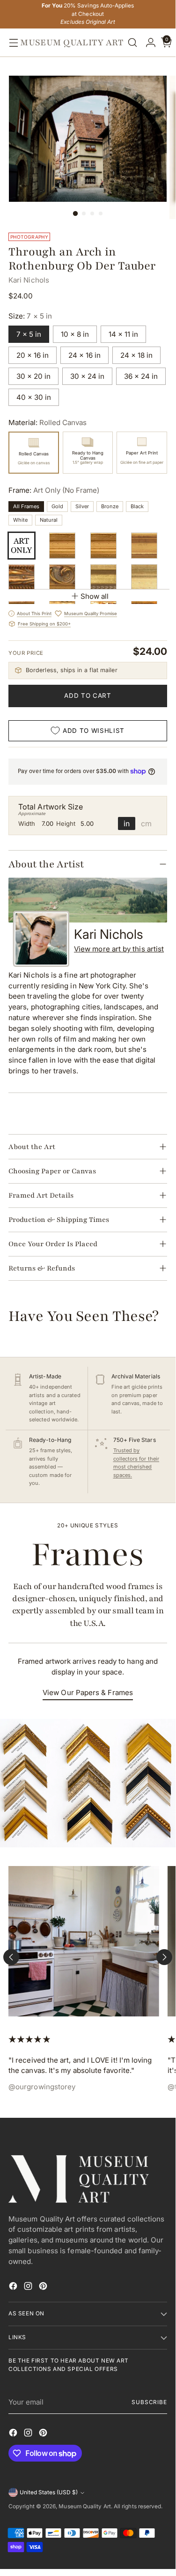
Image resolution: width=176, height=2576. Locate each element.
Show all (95, 596)
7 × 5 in (29, 334)
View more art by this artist (119, 949)
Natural (49, 520)
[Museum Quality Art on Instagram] (29, 2288)
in (127, 823)
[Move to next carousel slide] (164, 1957)
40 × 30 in (34, 397)
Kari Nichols (29, 280)
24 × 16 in (84, 355)
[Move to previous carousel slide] (11, 1957)
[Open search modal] (132, 43)
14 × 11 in (123, 334)
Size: (30, 316)
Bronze (110, 506)
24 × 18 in (136, 355)
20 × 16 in (33, 355)
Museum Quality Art (84, 2506)
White (20, 520)
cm (146, 823)
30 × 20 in (33, 376)
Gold (57, 506)
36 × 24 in (141, 376)
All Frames (26, 506)
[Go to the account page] (148, 43)
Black (137, 506)
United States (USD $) (49, 2492)
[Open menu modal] (11, 43)
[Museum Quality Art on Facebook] (14, 2288)
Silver (82, 506)
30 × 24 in (87, 376)
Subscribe (149, 2402)
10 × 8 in (75, 334)
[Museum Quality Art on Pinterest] (44, 2288)
